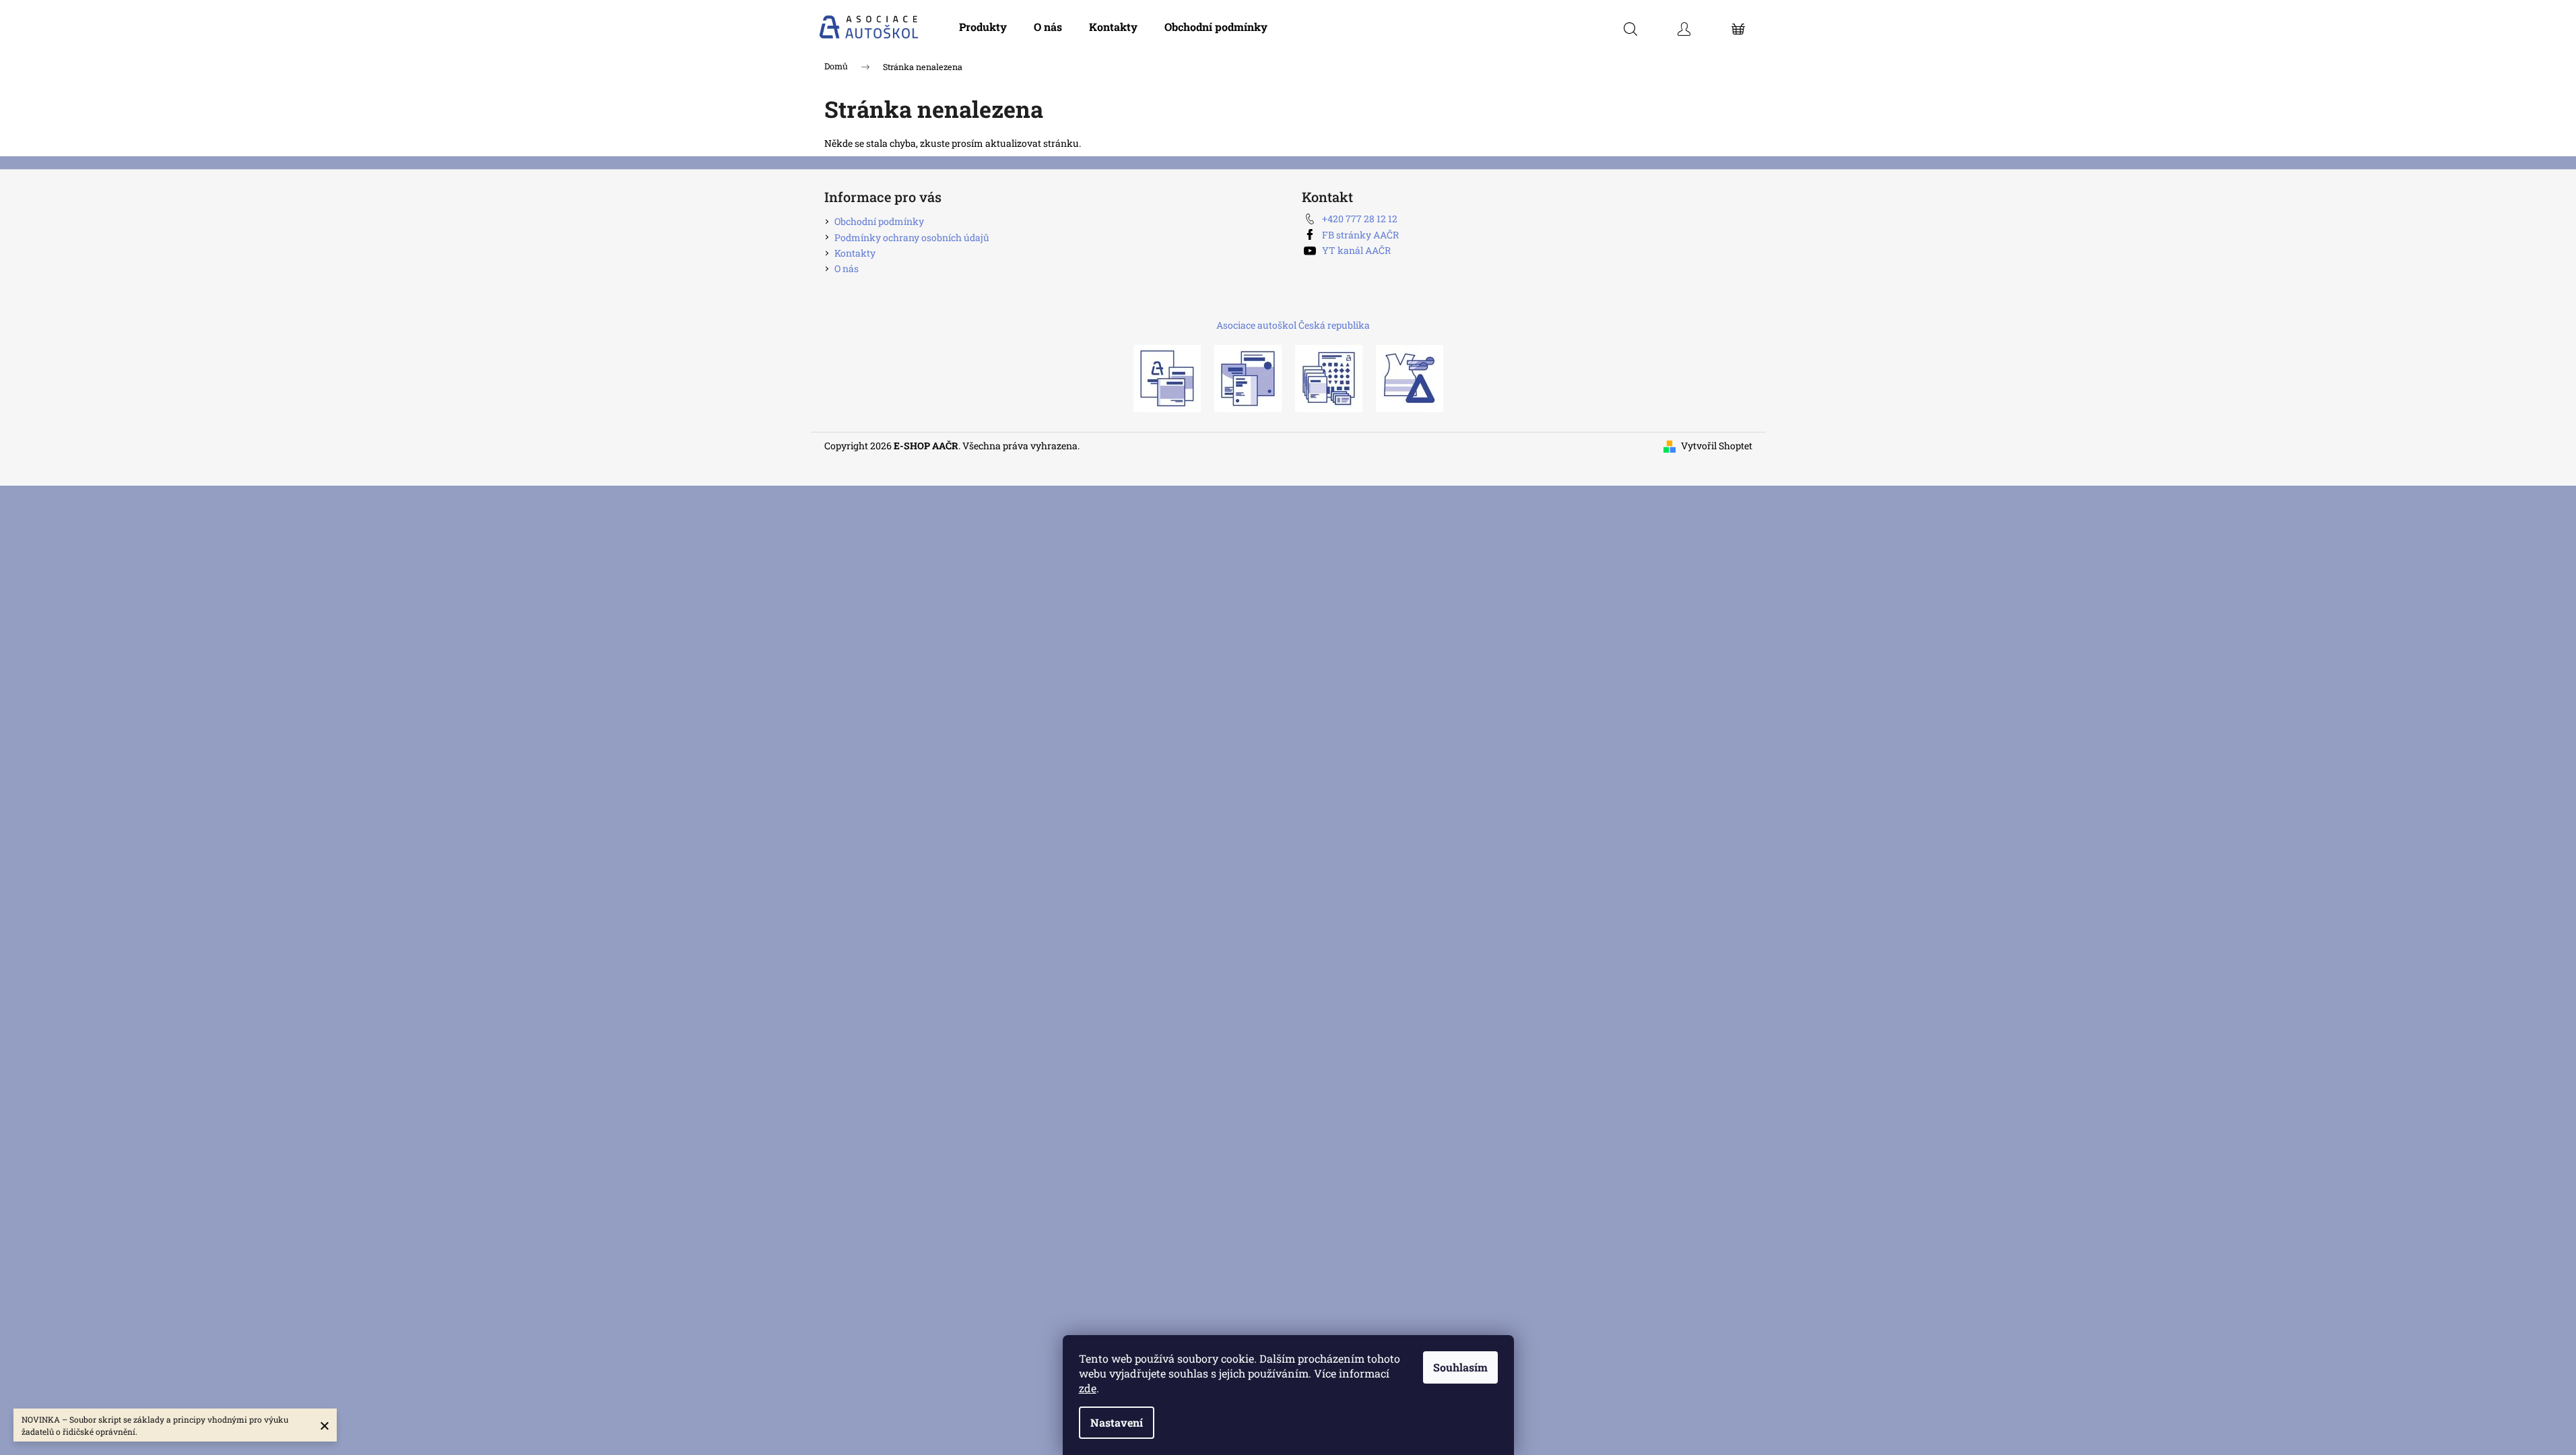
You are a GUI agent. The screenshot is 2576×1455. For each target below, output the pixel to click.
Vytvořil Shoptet (1717, 446)
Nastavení (1117, 1422)
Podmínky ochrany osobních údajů (912, 237)
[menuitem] (983, 27)
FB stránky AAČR (1360, 235)
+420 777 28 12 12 (1360, 219)
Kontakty (855, 253)
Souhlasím (1460, 1367)
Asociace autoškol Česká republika (1293, 325)
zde (1088, 1388)
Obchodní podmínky (879, 221)
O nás (847, 268)
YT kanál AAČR (1356, 250)
